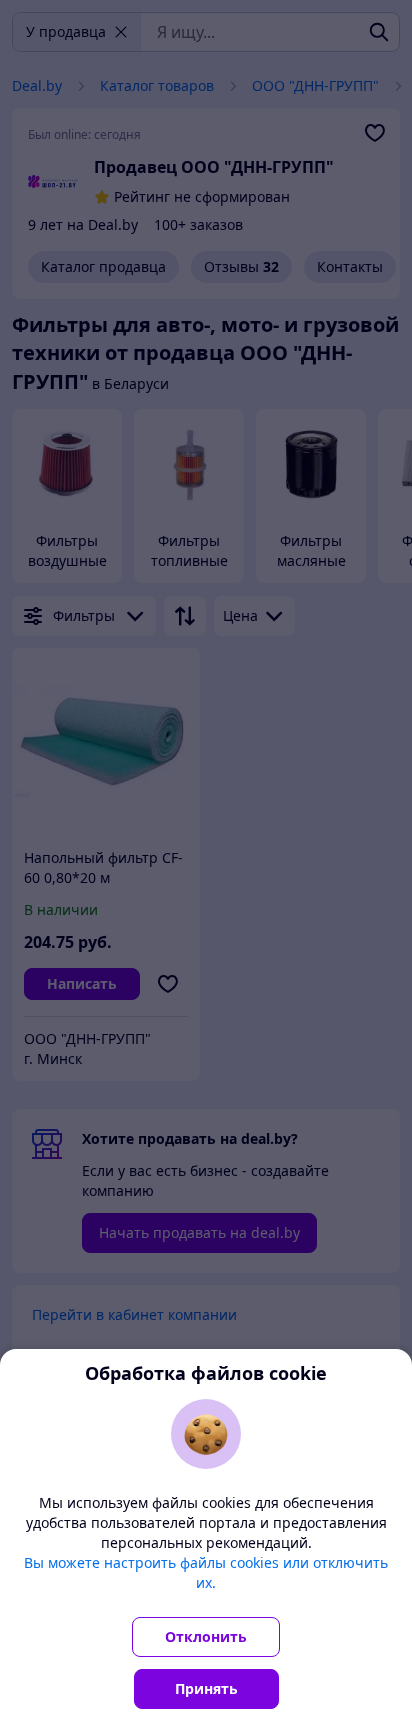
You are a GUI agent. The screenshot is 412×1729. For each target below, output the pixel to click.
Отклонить (206, 1636)
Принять (206, 1688)
